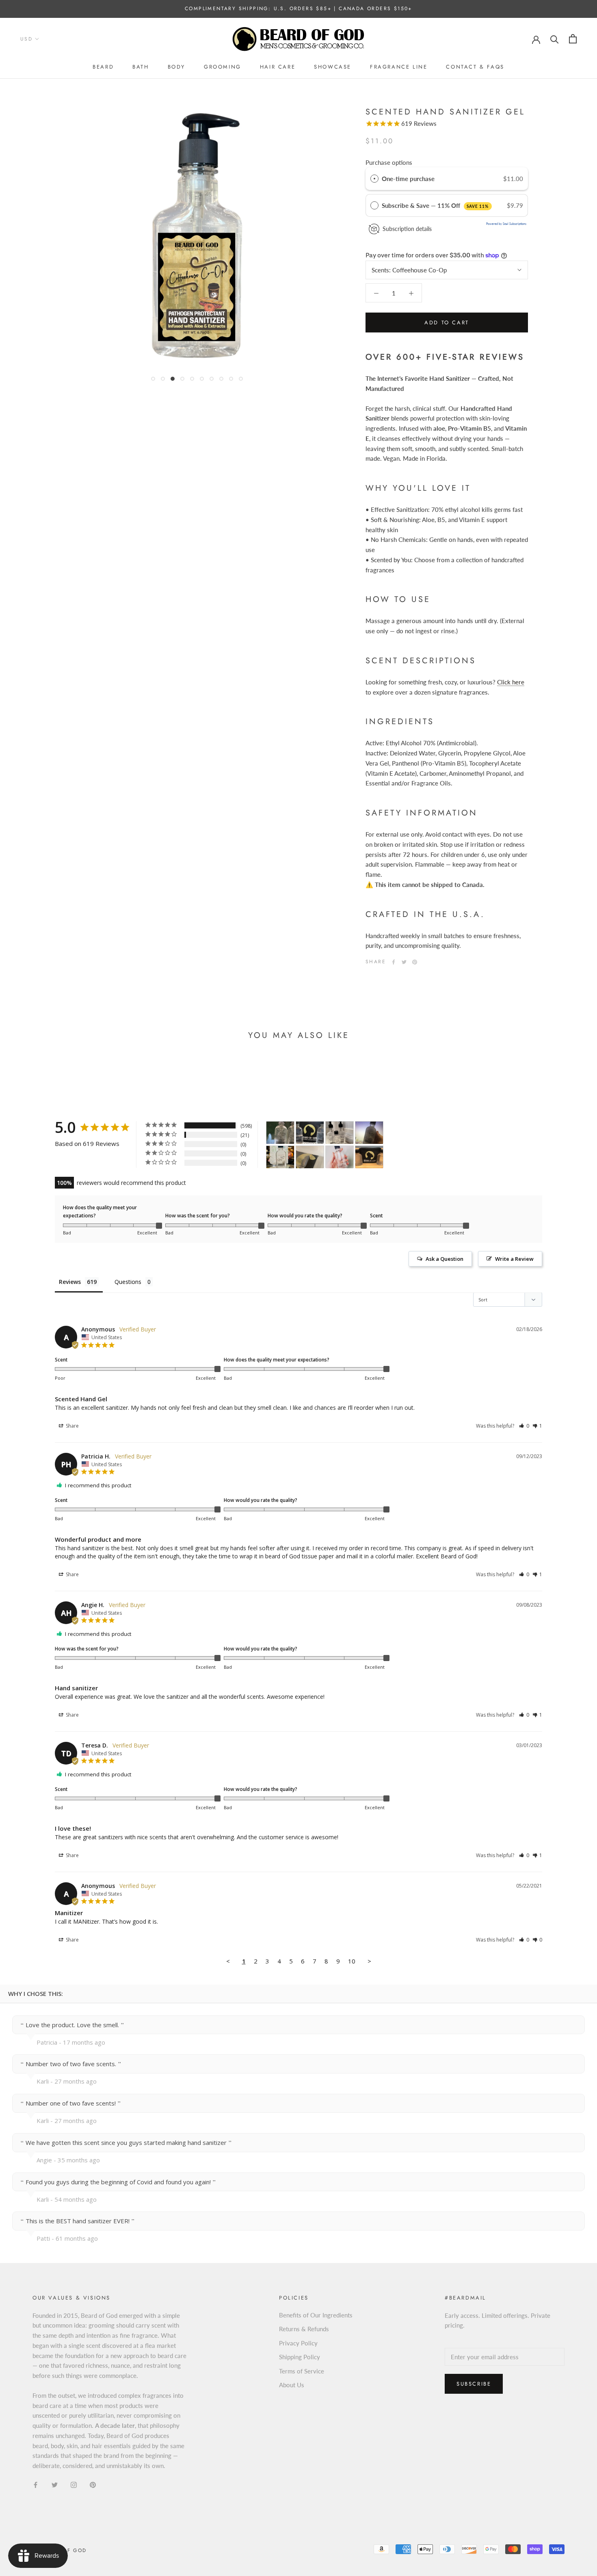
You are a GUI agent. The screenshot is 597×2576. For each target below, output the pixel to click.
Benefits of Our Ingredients (316, 2315)
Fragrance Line (399, 67)
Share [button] (72, 1426)
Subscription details (407, 229)
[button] (524, 1426)
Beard (103, 67)
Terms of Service (302, 2371)
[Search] (555, 39)
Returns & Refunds (304, 2329)
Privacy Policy (298, 2343)
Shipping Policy (300, 2357)
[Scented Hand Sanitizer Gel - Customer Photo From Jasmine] (310, 1157)
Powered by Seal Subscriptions (506, 224)
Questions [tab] (128, 1282)
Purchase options (389, 162)
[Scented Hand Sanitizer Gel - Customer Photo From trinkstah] (369, 1133)
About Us (292, 2385)
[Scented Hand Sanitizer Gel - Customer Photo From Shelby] (340, 1133)
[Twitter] (404, 962)
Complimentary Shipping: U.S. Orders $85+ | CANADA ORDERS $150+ (298, 9)
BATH (141, 67)
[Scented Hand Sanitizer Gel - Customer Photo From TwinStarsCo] (340, 1157)
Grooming (223, 67)
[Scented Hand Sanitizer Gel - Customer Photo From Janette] (310, 1133)
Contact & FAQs (475, 67)
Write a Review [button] (514, 1259)
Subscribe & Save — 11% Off (435, 205)
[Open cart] (573, 39)
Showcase (333, 67)
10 (352, 1961)
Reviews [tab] (70, 1282)
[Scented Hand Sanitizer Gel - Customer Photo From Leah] (280, 1133)
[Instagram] (74, 2484)
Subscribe (474, 2384)
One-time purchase (408, 179)
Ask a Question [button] (445, 1259)
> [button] (369, 1961)
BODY (176, 67)
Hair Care (278, 67)
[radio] (374, 179)
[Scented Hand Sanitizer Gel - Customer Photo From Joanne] (369, 1157)
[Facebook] (394, 962)
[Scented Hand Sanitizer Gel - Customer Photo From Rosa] (280, 1157)
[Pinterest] (415, 962)
